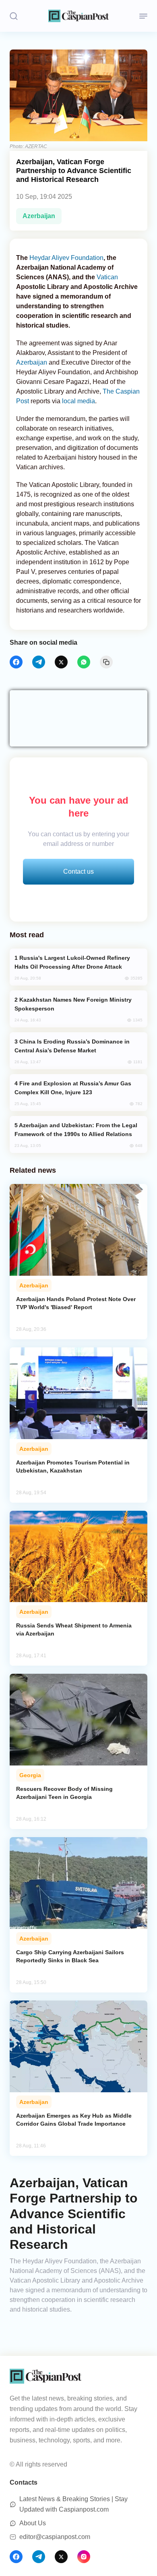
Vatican (107, 277)
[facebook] (16, 662)
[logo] (78, 16)
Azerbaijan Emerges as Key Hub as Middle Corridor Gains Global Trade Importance (74, 2120)
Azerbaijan (39, 216)
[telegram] (39, 662)
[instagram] (84, 2557)
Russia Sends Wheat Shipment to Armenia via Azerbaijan (74, 1629)
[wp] (84, 662)
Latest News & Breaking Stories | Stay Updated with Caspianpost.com (73, 2504)
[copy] (106, 662)
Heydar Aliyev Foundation (66, 258)
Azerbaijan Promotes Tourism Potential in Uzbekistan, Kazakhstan (73, 1466)
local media (78, 401)
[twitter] (61, 662)
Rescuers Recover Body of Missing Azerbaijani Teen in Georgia (64, 1793)
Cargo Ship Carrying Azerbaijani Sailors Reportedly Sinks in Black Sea (70, 1956)
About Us (33, 2523)
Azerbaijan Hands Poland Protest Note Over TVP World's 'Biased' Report (76, 1303)
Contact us (78, 871)
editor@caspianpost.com (55, 2537)
